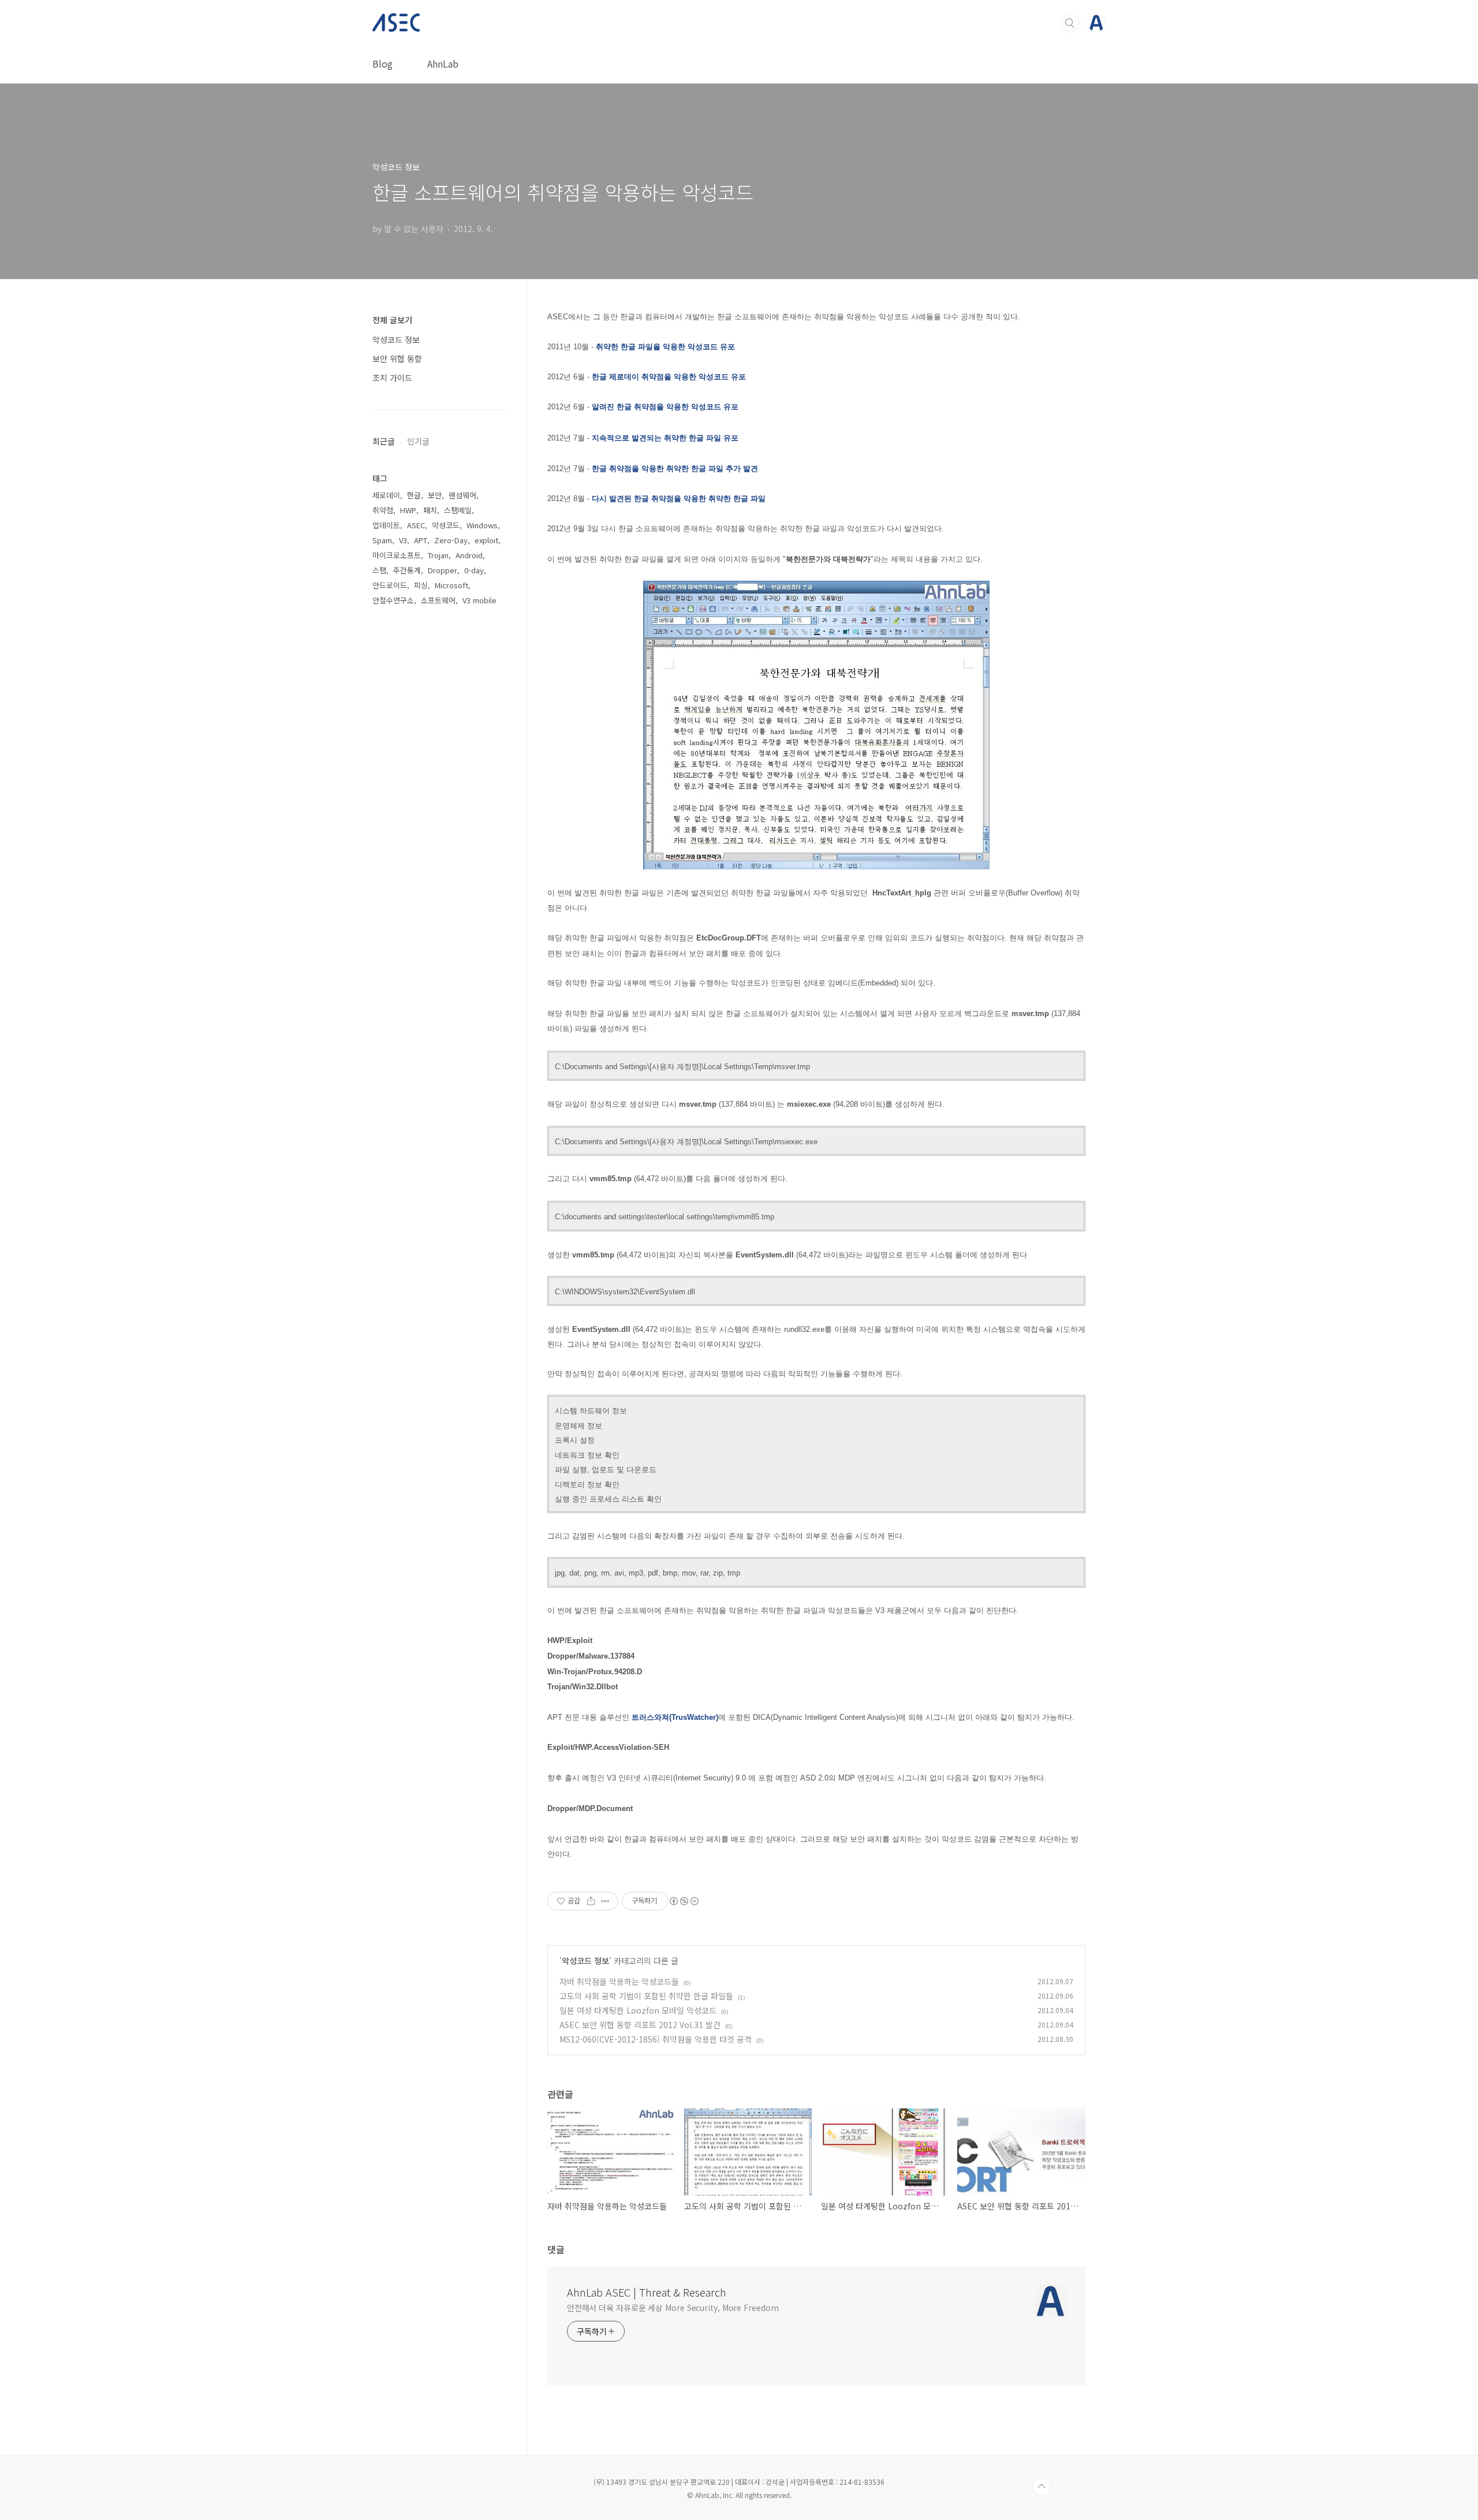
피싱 (421, 585)
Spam (382, 540)
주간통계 (407, 570)
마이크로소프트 (397, 555)
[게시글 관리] (605, 1901)
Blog (382, 64)
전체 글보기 (392, 320)
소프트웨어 (438, 600)
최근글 (384, 441)
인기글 (418, 441)
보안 (435, 495)
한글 (414, 495)
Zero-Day (451, 540)
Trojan (438, 555)
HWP (408, 510)
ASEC (416, 525)
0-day (474, 570)
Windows (482, 525)
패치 (430, 510)
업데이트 (386, 525)
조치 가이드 (392, 378)
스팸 (379, 570)
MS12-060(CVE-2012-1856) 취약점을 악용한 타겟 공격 (656, 2039)
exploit (486, 540)
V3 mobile (479, 600)
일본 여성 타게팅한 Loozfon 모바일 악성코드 (638, 2010)
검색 (1070, 23)
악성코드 (446, 525)
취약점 (383, 510)
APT (421, 540)
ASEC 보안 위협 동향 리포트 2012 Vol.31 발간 (640, 2025)
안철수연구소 (393, 600)
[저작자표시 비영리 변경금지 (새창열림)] (684, 1901)
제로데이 (386, 495)
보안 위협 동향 (397, 359)
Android (469, 555)
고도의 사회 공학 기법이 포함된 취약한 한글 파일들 (646, 1996)
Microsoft (451, 585)
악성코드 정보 (585, 1961)
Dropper (443, 570)
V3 (403, 540)
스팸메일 (458, 510)
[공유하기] (591, 1901)
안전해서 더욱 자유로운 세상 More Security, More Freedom (673, 2308)
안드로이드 (390, 585)
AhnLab (443, 64)
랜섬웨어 (462, 495)
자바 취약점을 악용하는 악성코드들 (619, 1981)
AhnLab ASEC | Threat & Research (647, 2292)
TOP (1042, 2487)
